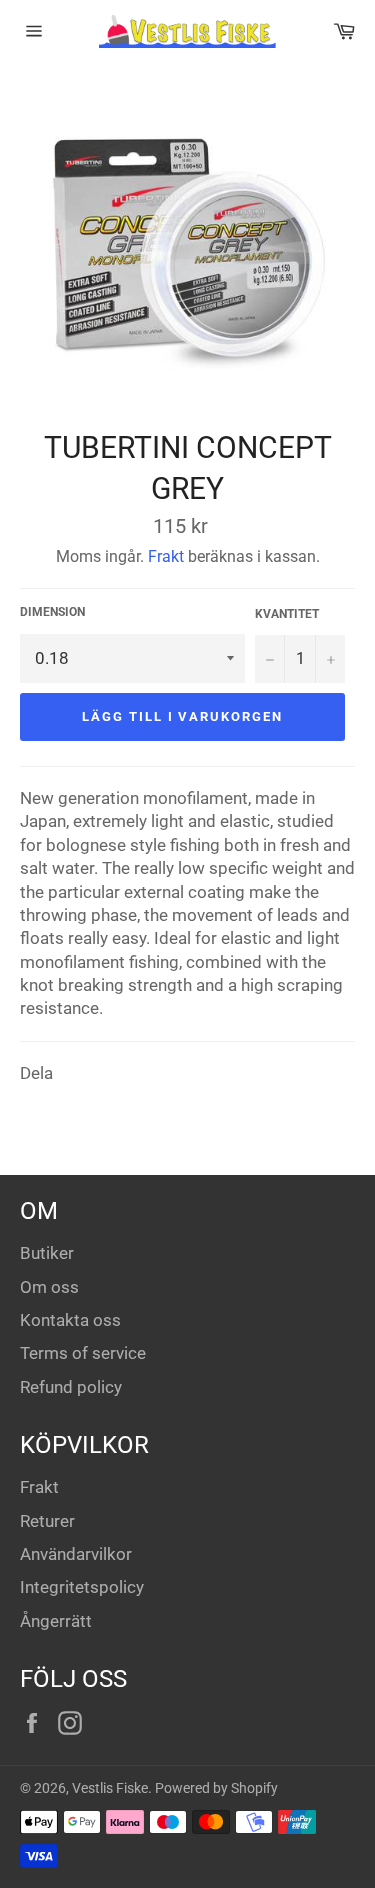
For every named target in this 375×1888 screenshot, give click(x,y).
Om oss (49, 1287)
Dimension (52, 612)
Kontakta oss (70, 1320)
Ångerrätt (56, 1621)
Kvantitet (287, 614)
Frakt (166, 556)
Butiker (47, 1253)
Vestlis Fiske (110, 1788)
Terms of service (83, 1353)
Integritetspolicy (82, 1587)
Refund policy (71, 1387)
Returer (47, 1521)
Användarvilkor (76, 1554)
